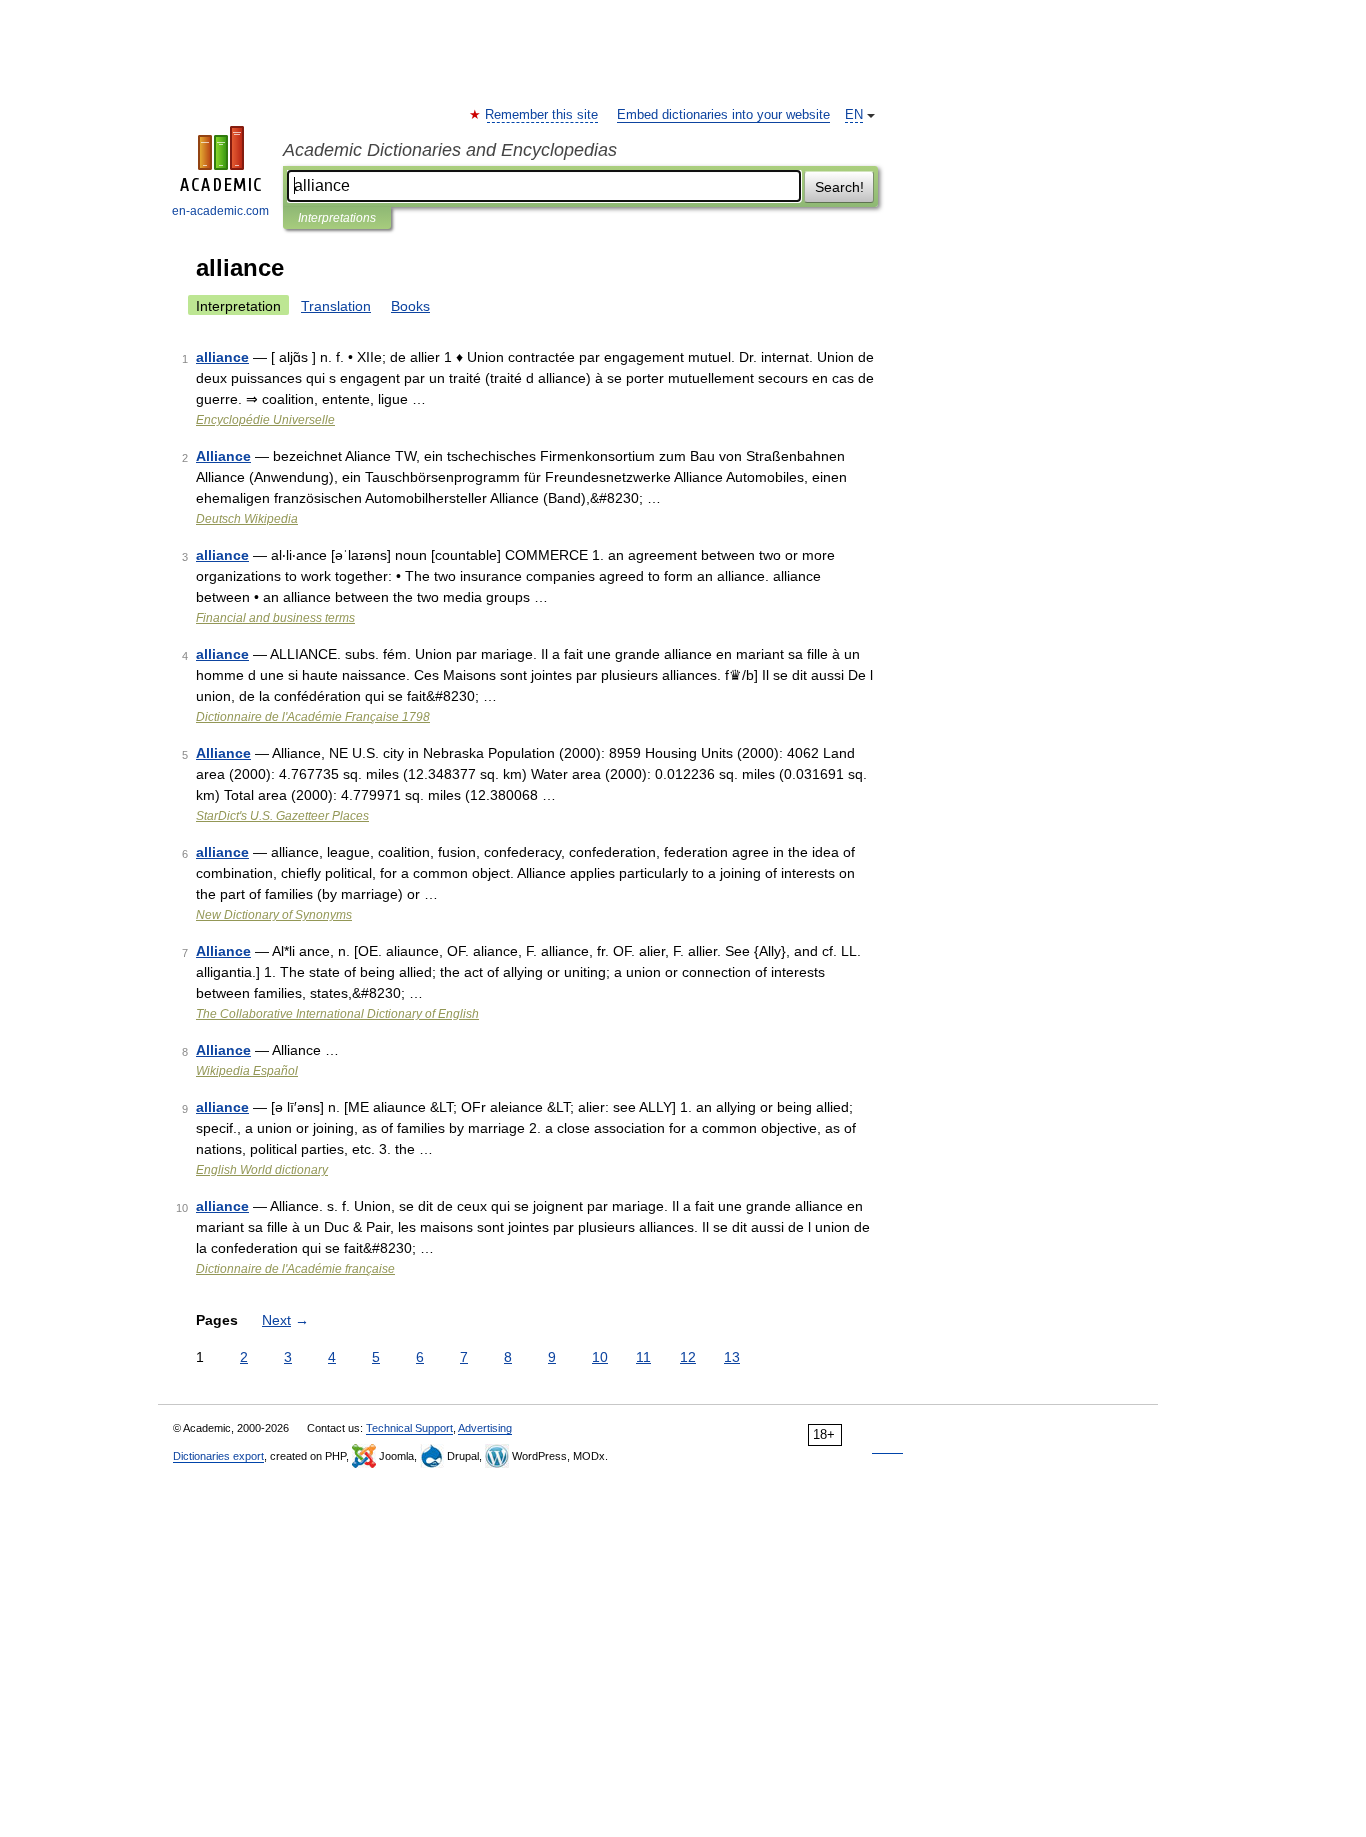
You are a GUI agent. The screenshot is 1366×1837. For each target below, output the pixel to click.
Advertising (485, 1428)
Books (410, 306)
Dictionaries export (218, 1456)
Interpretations (337, 218)
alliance (222, 357)
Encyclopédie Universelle (265, 420)
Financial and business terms (275, 618)
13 (732, 1357)
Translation (336, 306)
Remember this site (542, 115)
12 (688, 1357)
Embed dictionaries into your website (723, 115)
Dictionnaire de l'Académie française (295, 1269)
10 (600, 1357)
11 (643, 1357)
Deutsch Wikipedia (247, 519)
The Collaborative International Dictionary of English (337, 1014)
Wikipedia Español (247, 1071)
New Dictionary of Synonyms (274, 915)
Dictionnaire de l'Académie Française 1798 (313, 717)
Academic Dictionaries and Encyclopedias (450, 150)
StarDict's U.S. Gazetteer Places (282, 816)
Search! (839, 187)
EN (854, 115)
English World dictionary (262, 1170)
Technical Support (409, 1428)
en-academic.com (220, 211)
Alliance (223, 456)
